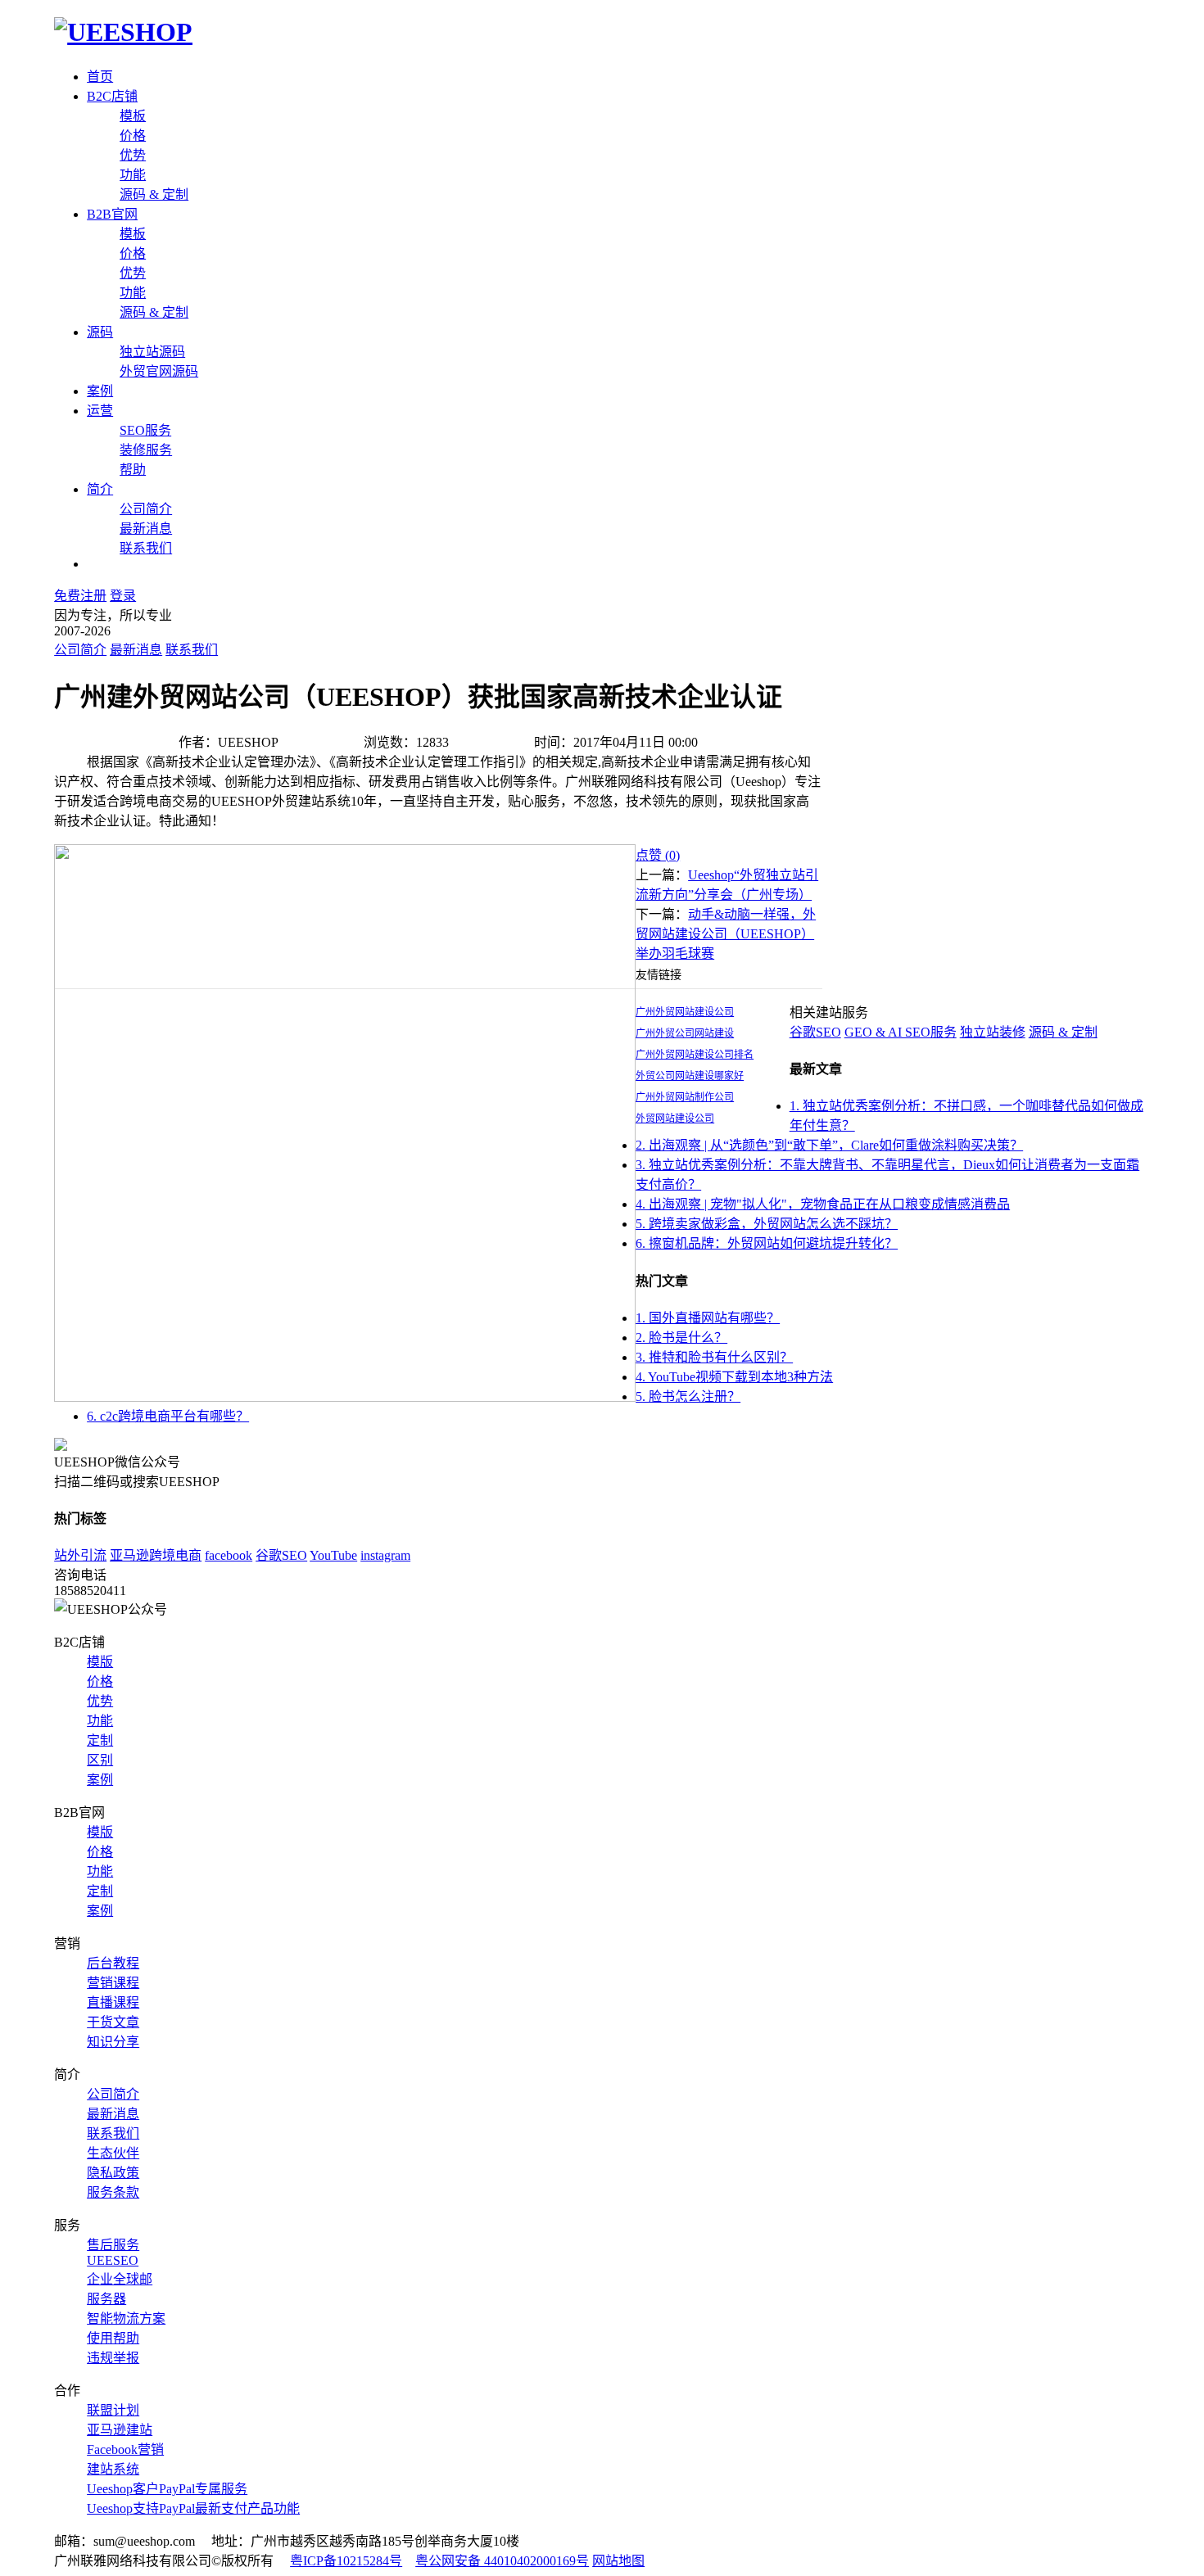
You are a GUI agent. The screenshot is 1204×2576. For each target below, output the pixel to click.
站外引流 (80, 1555)
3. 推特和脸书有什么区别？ (714, 1357)
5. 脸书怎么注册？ (688, 1396)
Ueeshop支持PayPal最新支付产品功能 (193, 2508)
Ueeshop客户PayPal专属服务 (167, 2489)
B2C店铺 (112, 96)
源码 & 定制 (154, 194)
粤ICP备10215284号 (346, 2561)
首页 (100, 77)
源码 (100, 332)
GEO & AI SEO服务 (901, 1032)
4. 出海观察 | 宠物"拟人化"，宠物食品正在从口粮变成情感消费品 (823, 1204)
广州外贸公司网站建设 (685, 1033)
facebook (229, 1555)
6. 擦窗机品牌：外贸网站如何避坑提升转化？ (767, 1243)
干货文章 (113, 2022)
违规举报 (113, 2358)
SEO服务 (145, 430)
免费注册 (80, 596)
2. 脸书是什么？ (681, 1338)
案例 (100, 391)
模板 (133, 116)
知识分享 (113, 2042)
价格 (133, 136)
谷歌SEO (815, 1032)
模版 (100, 1662)
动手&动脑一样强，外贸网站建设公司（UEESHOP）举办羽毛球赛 (726, 934)
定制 (100, 1740)
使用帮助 (113, 2338)
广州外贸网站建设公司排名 (695, 1055)
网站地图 (618, 2561)
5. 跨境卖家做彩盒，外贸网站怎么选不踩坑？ (767, 1224)
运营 (100, 411)
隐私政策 (113, 2173)
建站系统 (113, 2469)
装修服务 (146, 450)
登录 (123, 596)
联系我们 (146, 548)
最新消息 (146, 529)
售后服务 (113, 2245)
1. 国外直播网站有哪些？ (708, 1318)
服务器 (106, 2299)
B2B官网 (112, 214)
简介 (100, 489)
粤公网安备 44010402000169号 (502, 2561)
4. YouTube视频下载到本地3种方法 (734, 1377)
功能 (133, 175)
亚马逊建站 (120, 2430)
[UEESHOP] (123, 32)
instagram (385, 1555)
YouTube (333, 1555)
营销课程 (113, 1983)
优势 (133, 155)
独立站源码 (152, 352)
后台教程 (113, 1963)
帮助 (133, 470)
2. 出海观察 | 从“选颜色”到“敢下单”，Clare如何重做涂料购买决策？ (829, 1145)
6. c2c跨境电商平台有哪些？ (168, 1416)
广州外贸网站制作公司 (685, 1097)
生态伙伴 (113, 2153)
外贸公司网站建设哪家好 (690, 1076)
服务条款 (113, 2192)
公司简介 (146, 509)
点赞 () (658, 855)
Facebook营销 (125, 2449)
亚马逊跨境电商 (156, 1555)
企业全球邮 (120, 2279)
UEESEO (113, 2260)
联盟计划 (113, 2410)
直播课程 (113, 2002)
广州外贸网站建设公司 (685, 1012)
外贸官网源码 (159, 371)
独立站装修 (993, 1032)
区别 (100, 1760)
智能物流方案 (126, 2318)
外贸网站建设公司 (675, 1119)
